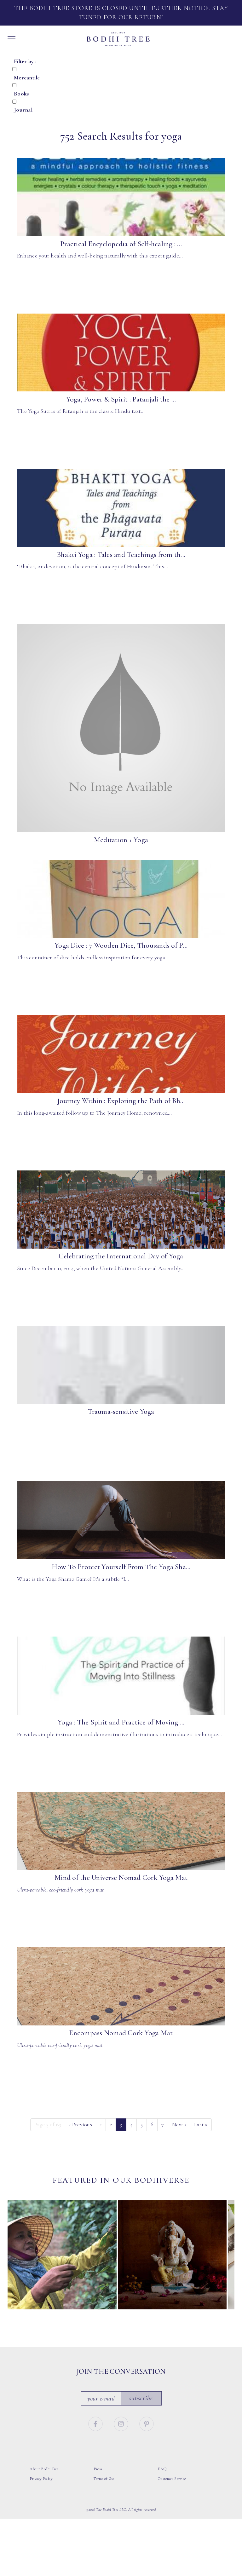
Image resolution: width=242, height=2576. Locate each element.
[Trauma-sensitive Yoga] (121, 1365)
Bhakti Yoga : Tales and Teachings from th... (121, 555)
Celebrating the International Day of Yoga (121, 1256)
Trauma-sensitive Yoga (121, 1412)
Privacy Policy (41, 2479)
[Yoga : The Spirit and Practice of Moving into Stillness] (121, 1676)
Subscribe (141, 2398)
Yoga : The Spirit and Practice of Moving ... (121, 1722)
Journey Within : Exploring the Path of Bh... (121, 1101)
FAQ (162, 2469)
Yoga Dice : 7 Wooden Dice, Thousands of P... (121, 945)
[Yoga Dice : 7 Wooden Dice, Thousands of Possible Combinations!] (121, 899)
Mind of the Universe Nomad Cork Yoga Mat (121, 1878)
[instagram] (122, 2423)
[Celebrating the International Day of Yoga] (121, 1210)
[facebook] (96, 2423)
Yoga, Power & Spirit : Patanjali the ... (121, 399)
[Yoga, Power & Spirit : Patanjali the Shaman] (121, 353)
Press (98, 2469)
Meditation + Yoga (121, 840)
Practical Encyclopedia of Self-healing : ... (121, 244)
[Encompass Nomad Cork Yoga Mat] (121, 1986)
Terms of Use (104, 2479)
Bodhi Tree (118, 39)
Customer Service (172, 2479)
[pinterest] (147, 2423)
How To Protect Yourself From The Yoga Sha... (121, 1567)
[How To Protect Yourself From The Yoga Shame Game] (121, 1520)
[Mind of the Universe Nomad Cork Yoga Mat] (121, 1831)
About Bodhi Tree (44, 2469)
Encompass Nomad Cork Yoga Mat (121, 2033)
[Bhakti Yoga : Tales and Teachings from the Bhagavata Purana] (121, 508)
